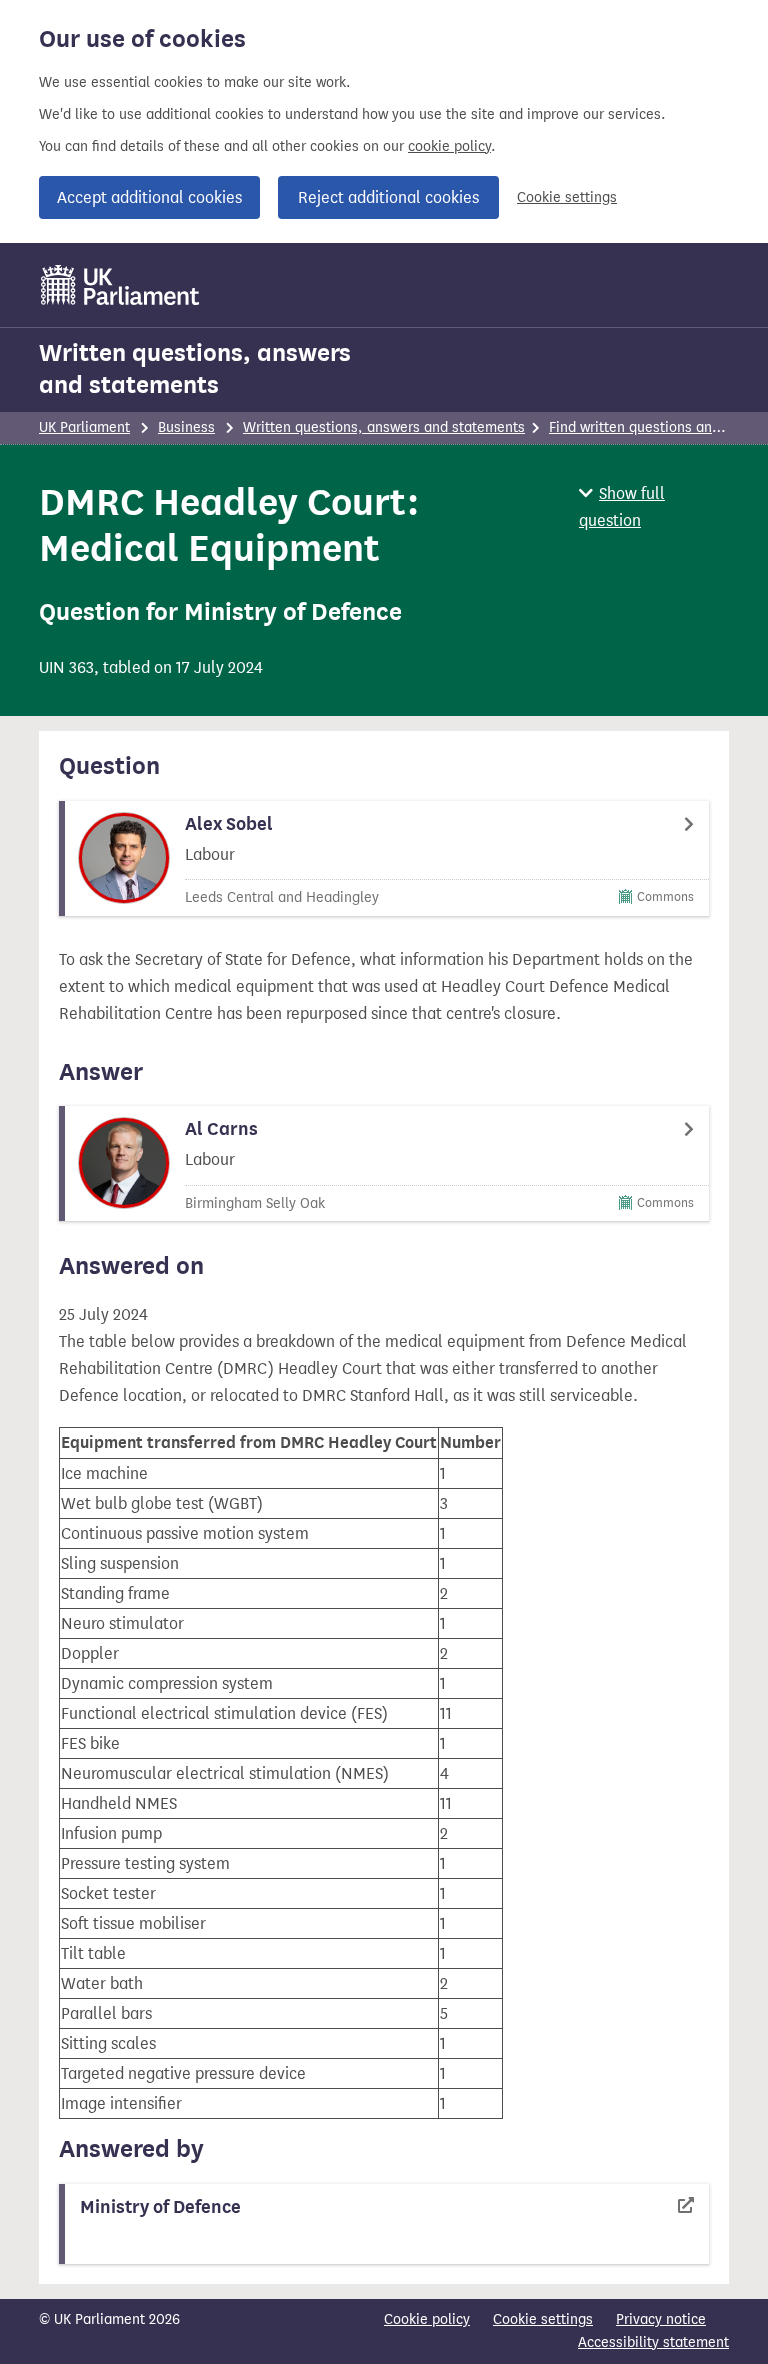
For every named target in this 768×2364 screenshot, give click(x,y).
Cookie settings (567, 197)
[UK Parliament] (120, 285)
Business (186, 427)
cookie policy (449, 146)
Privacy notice (661, 2319)
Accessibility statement (653, 2342)
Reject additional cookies (388, 197)
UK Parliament (84, 427)
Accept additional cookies (149, 197)
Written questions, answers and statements (195, 369)
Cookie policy (427, 2319)
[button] (654, 507)
